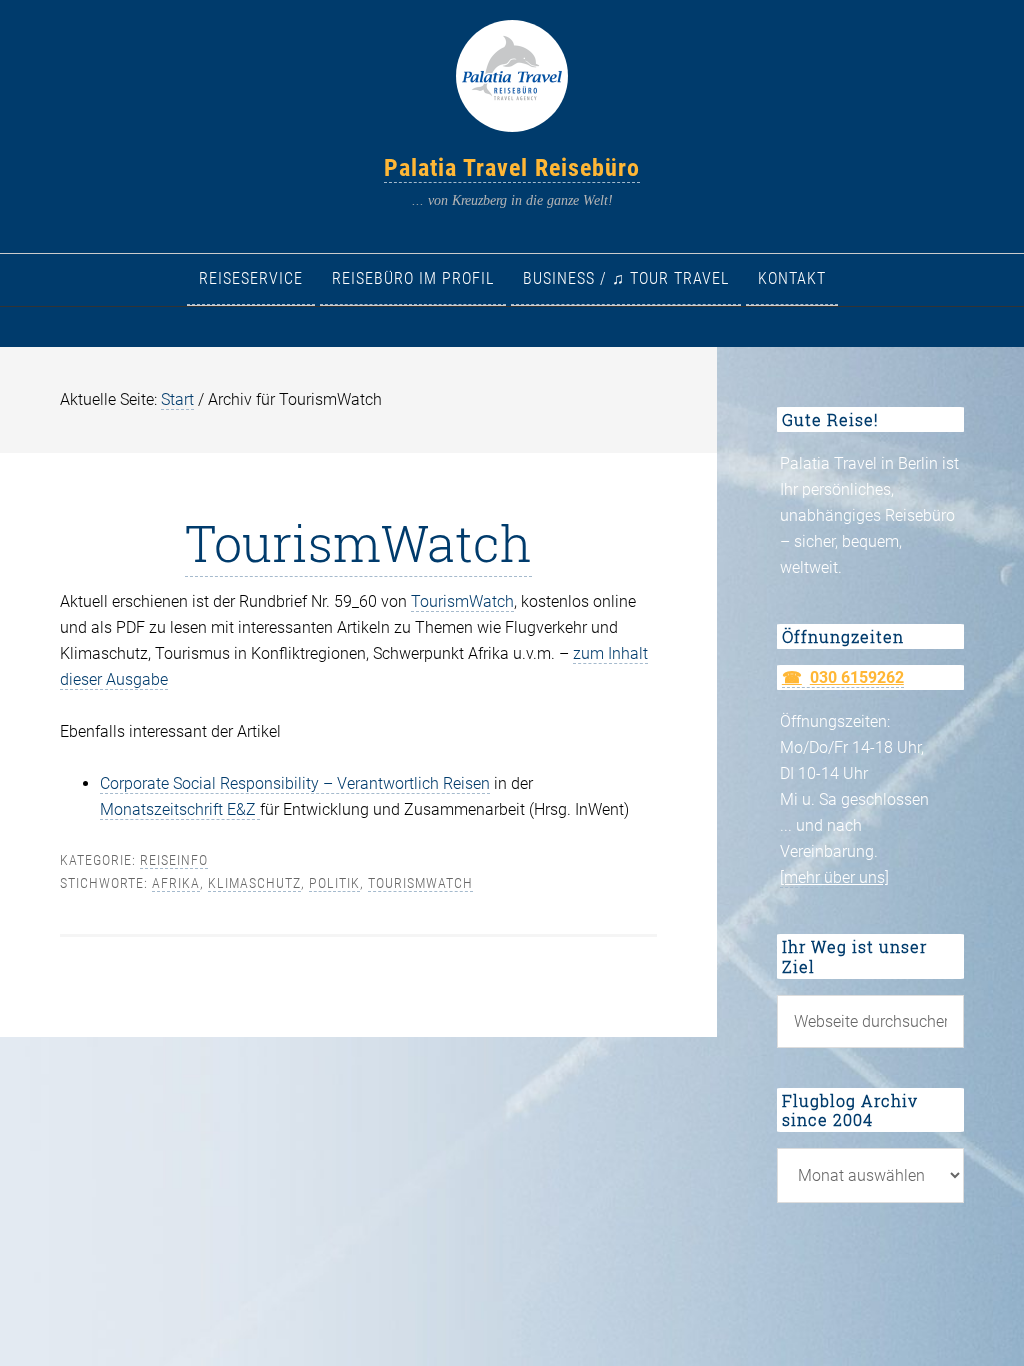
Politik (334, 883)
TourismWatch (358, 543)
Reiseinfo (174, 860)
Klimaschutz (254, 883)
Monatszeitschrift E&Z (180, 809)
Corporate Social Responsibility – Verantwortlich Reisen (295, 783)
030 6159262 (857, 677)
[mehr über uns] (834, 877)
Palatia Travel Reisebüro (512, 168)
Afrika (176, 883)
